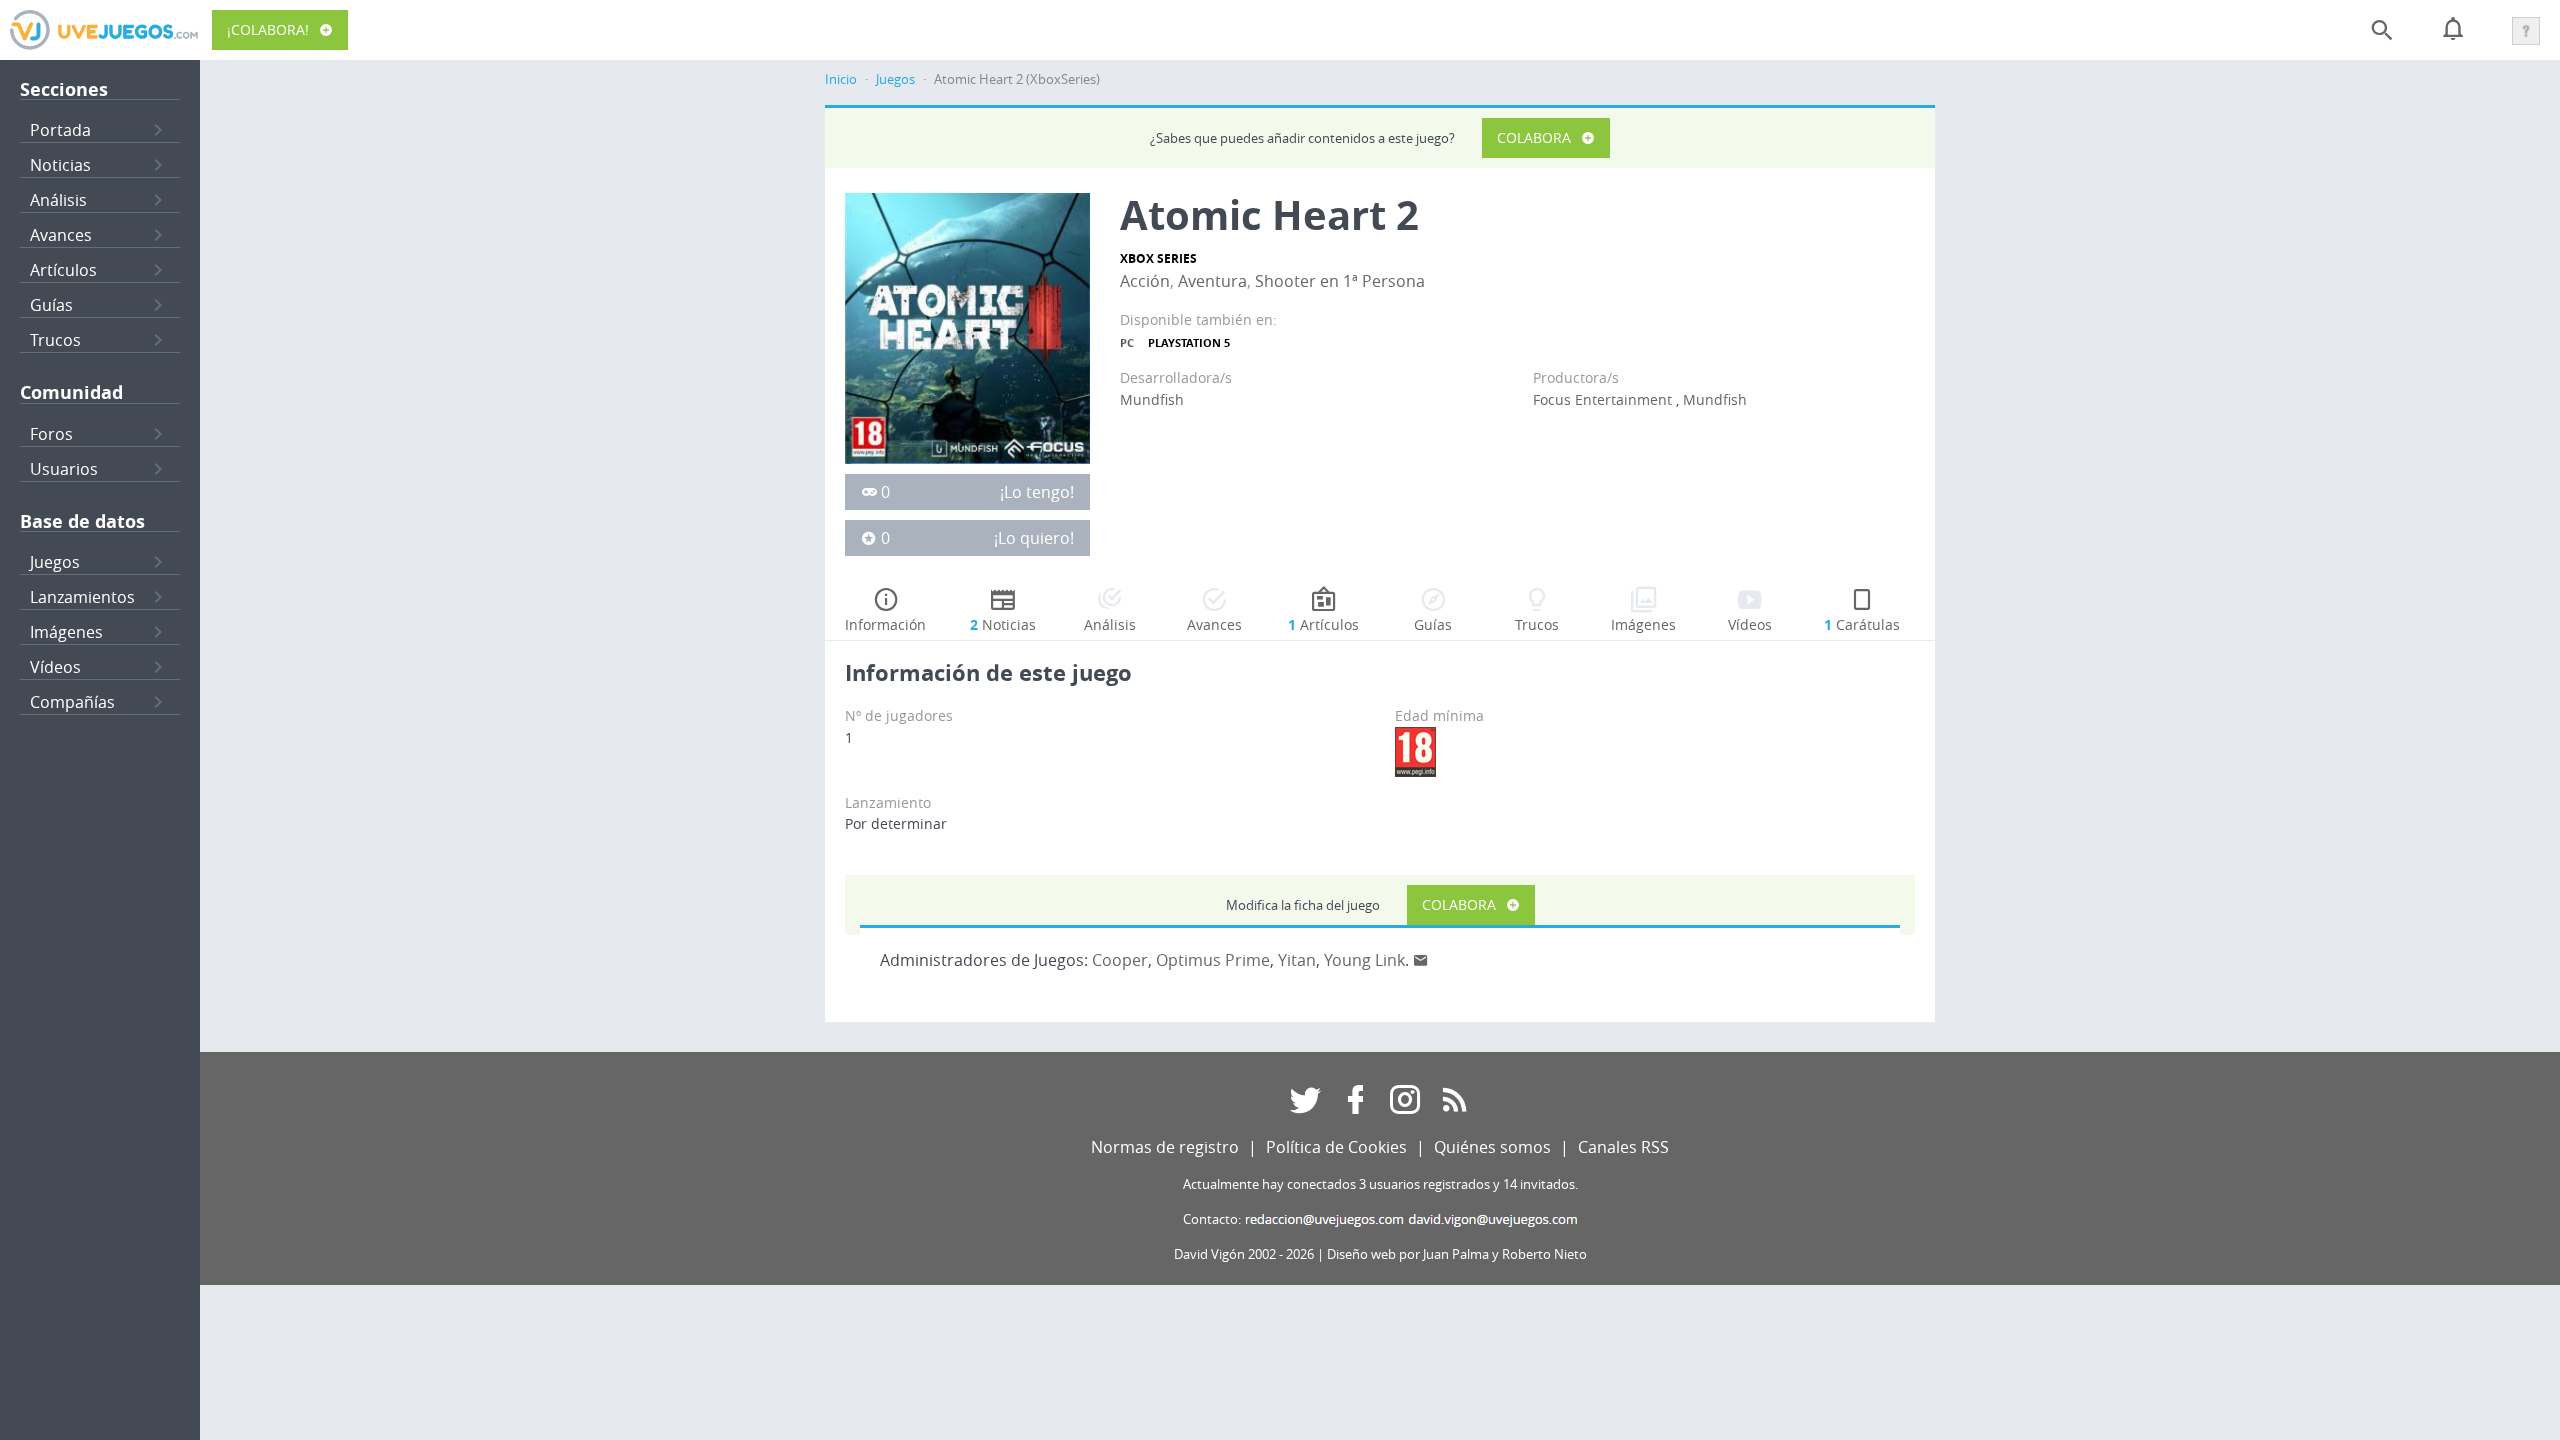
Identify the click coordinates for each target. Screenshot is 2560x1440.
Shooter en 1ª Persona (1340, 281)
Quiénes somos (1492, 1147)
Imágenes (66, 632)
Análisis (58, 200)
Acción (1145, 281)
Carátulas (1862, 624)
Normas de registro (1165, 1147)
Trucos (55, 340)
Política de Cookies (1336, 1147)
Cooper (1120, 960)
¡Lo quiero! (1034, 538)
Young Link (1364, 960)
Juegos (55, 562)
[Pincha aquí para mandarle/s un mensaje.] (1421, 960)
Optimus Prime (1213, 960)
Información (885, 624)
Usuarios (64, 469)
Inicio (841, 79)
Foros (51, 434)
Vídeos (55, 667)
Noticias (60, 165)
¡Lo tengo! (1037, 492)
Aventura (1212, 281)
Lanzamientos (82, 597)
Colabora (1534, 137)
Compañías (72, 702)
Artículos (63, 270)
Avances (61, 235)
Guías (51, 305)
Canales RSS (1623, 1147)
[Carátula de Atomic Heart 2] (967, 327)
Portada (60, 130)
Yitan (1297, 960)
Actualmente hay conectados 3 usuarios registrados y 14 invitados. (1380, 1184)
